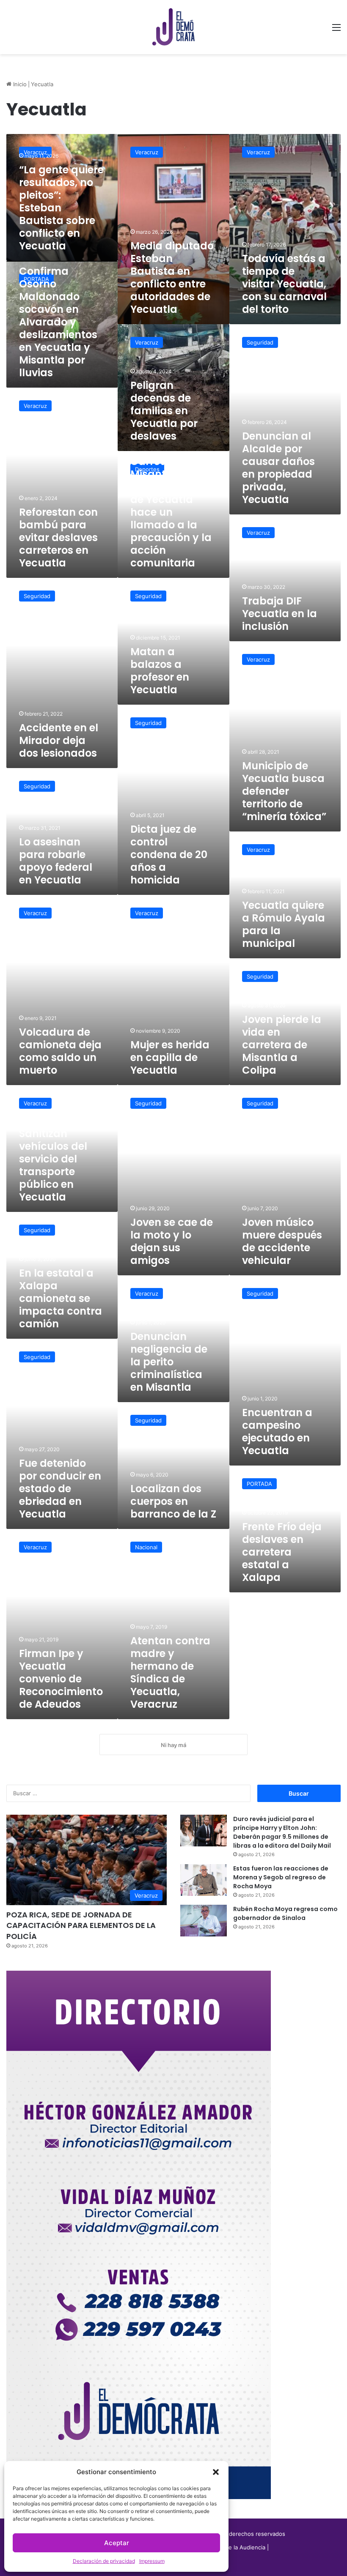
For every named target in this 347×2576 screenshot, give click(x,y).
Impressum (152, 2561)
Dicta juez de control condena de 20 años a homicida (169, 855)
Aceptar (117, 2543)
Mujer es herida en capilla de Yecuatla (170, 1057)
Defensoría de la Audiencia (230, 2547)
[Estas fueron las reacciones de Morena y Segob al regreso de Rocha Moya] (204, 1880)
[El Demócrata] (173, 27)
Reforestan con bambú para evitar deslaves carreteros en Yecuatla (58, 537)
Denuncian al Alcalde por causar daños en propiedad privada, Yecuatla (278, 468)
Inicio (19, 84)
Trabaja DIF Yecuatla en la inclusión (280, 614)
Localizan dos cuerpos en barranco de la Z (173, 1501)
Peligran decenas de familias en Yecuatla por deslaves (164, 411)
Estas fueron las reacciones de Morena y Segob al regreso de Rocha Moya (281, 1877)
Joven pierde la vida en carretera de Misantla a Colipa (282, 1045)
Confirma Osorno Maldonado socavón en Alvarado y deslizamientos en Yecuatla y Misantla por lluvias (58, 322)
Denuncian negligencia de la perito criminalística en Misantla (169, 1362)
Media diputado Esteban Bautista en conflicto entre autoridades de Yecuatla (172, 278)
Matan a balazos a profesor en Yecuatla (160, 671)
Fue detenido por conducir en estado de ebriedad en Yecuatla (60, 1489)
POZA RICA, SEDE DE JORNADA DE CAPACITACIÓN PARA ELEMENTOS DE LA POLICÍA (81, 1925)
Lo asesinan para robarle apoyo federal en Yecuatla (56, 861)
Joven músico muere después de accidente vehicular (282, 1241)
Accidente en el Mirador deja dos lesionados (59, 740)
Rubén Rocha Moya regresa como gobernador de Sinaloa (285, 1913)
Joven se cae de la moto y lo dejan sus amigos (172, 1241)
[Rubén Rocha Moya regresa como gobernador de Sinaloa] (204, 1921)
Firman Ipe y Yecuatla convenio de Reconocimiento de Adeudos (61, 1679)
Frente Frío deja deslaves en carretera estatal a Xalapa (282, 1552)
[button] (216, 2472)
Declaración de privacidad (104, 2561)
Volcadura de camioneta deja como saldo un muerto (60, 1051)
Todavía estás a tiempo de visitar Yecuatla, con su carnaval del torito (284, 284)
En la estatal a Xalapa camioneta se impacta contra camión (61, 1298)
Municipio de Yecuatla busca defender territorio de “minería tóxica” (284, 791)
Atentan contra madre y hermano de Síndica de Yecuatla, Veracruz (170, 1672)
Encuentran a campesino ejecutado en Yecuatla (277, 1432)
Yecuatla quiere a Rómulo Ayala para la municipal (284, 924)
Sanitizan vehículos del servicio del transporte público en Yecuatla (53, 1165)
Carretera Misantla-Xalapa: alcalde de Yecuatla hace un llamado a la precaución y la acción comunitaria (172, 512)
